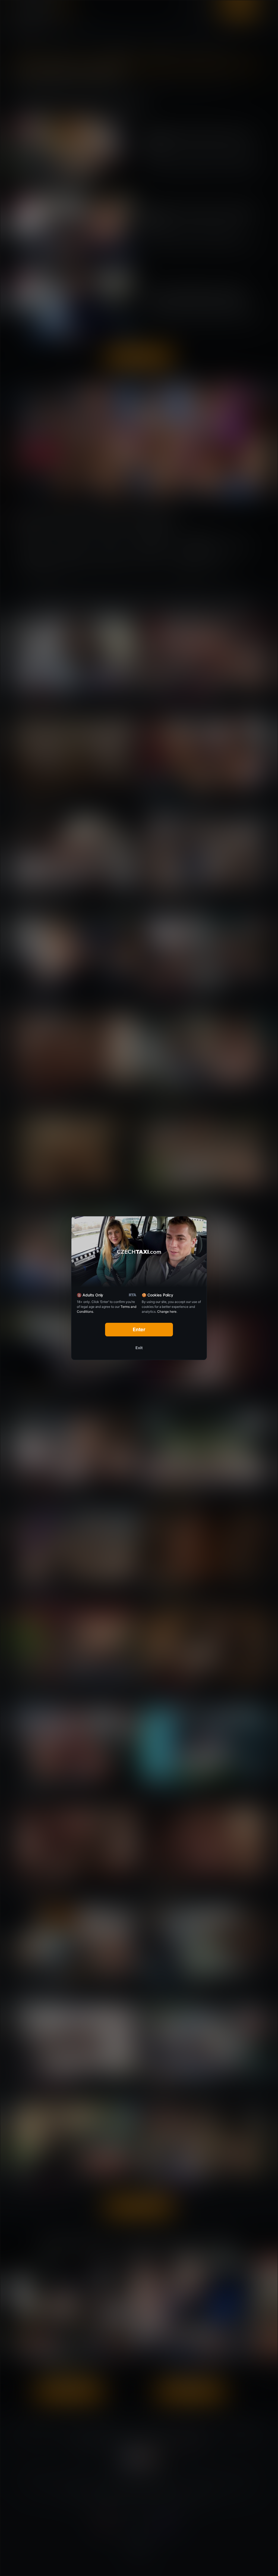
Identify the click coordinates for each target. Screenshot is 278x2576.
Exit (139, 1348)
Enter (139, 1329)
